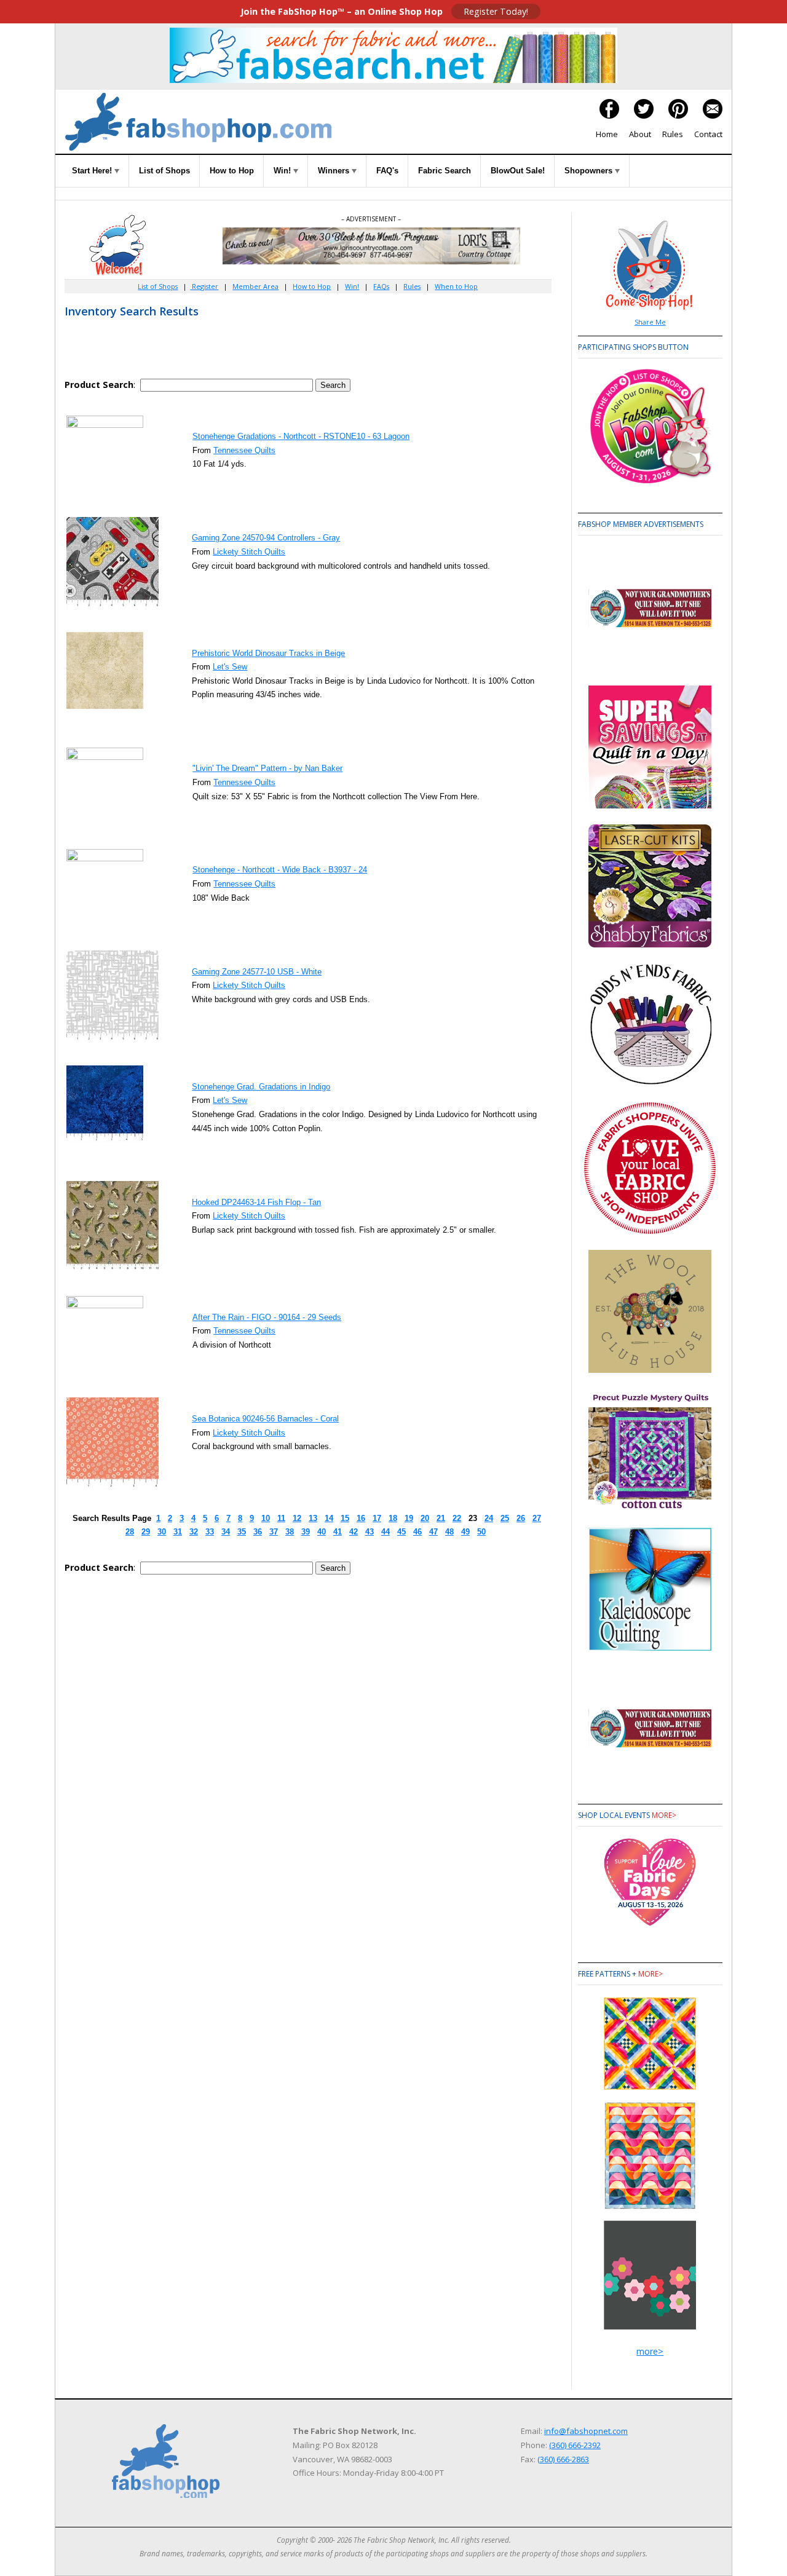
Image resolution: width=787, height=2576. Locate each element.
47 (433, 1532)
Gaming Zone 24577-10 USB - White (257, 972)
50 (481, 1532)
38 (290, 1532)
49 (465, 1532)
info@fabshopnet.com (586, 2431)
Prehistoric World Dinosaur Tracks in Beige (268, 653)
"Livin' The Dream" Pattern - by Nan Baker (267, 768)
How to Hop (232, 171)
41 (338, 1532)
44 (386, 1532)
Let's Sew (230, 667)
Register (204, 286)
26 (521, 1518)
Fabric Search (445, 171)
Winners (335, 171)
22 (457, 1518)
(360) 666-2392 (575, 2445)
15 (345, 1518)
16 (361, 1518)
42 (354, 1532)
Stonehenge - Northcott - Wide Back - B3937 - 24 (280, 870)
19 (409, 1518)
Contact (708, 134)
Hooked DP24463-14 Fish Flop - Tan (256, 1202)
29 (146, 1532)
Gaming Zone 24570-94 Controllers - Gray (266, 538)
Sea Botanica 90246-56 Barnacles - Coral (265, 1419)
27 (537, 1518)
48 (449, 1532)
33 (210, 1532)
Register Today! (496, 11)
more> (664, 1815)
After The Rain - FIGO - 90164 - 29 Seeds (267, 1317)
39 (306, 1532)
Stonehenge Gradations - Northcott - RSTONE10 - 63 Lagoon (301, 436)
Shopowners (590, 171)
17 (377, 1518)
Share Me (650, 322)
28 (130, 1532)
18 (393, 1518)
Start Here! (93, 171)
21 (441, 1518)
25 (505, 1518)
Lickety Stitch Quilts (249, 552)
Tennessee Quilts (244, 450)
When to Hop (456, 286)
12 (297, 1518)
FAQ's (387, 171)
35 (242, 1532)
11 (281, 1518)
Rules (673, 134)
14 (329, 1518)
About (640, 134)
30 (162, 1532)
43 (370, 1532)
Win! (283, 171)
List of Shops (164, 171)
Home (607, 134)
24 (489, 1518)
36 (258, 1532)
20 (425, 1518)
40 (322, 1532)
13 (313, 1518)
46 (417, 1532)
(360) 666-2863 (563, 2459)
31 (178, 1532)
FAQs (381, 286)
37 (274, 1532)
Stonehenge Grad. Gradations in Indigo (261, 1087)
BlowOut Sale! (518, 171)
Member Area (255, 286)
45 (401, 1532)
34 (226, 1532)
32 (194, 1532)
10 (266, 1518)
